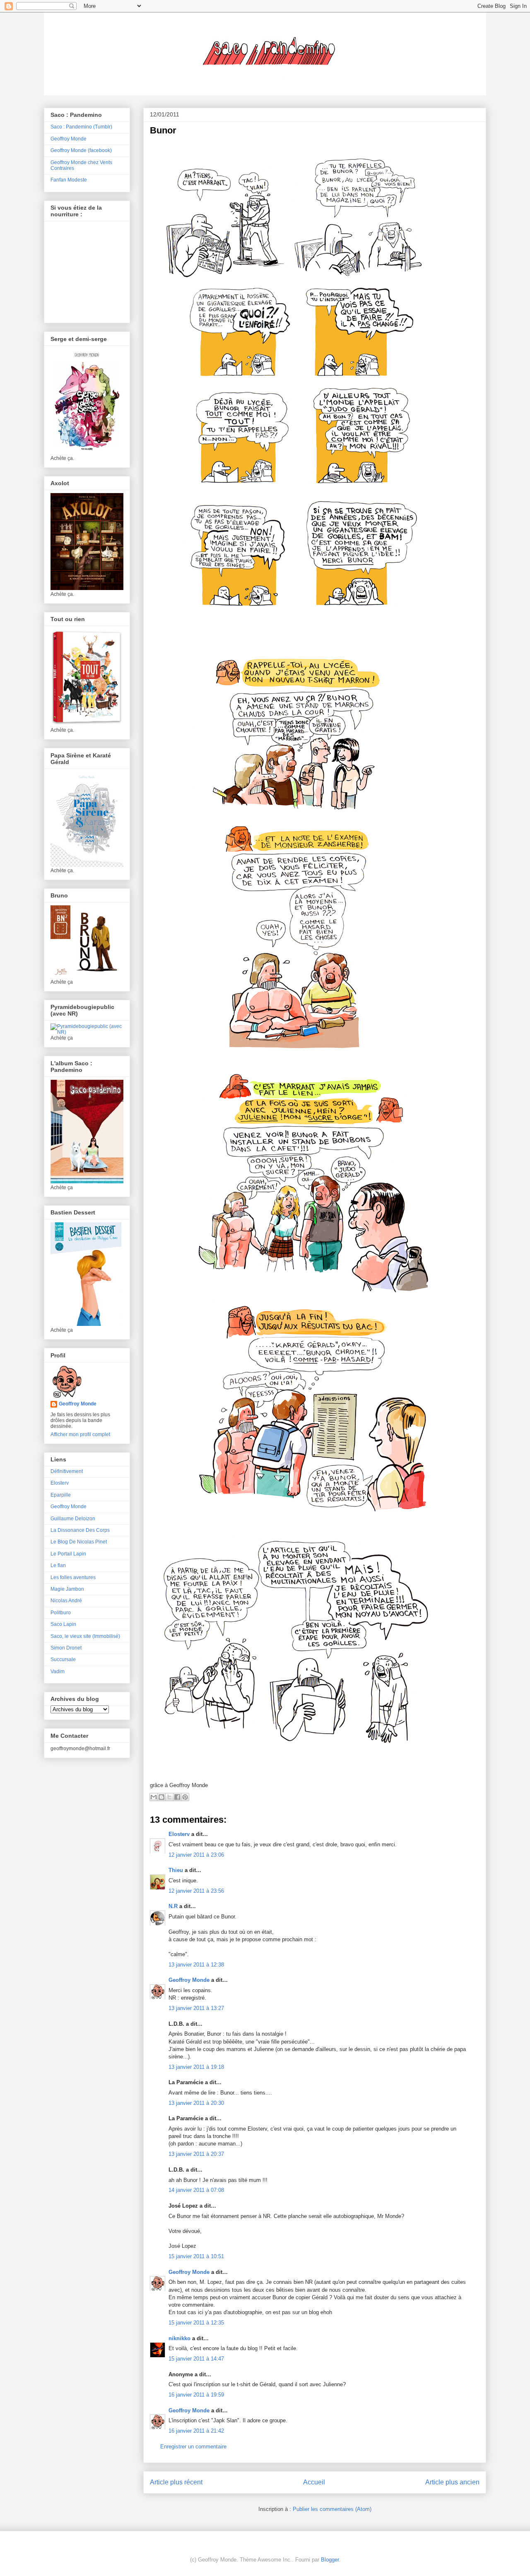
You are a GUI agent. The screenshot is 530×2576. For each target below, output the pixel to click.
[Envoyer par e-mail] (154, 1797)
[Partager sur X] (169, 1797)
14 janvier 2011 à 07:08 (196, 2190)
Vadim (58, 1671)
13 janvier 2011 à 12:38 (196, 1965)
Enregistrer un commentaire (193, 2447)
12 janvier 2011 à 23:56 (196, 1891)
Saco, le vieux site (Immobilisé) (85, 1636)
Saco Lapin (63, 1624)
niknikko (179, 2338)
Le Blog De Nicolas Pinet (79, 1542)
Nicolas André (66, 1601)
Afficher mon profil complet (80, 1434)
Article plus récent (176, 2482)
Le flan (58, 1565)
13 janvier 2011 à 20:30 (196, 2103)
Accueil (314, 2482)
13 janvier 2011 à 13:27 (196, 2008)
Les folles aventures (73, 1577)
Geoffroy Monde (189, 1980)
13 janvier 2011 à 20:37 (196, 2154)
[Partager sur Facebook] (177, 1797)
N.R (173, 1906)
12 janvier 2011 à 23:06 (196, 1855)
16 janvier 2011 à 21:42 (196, 2431)
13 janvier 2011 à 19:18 (196, 2067)
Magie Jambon (67, 1589)
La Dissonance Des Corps (80, 1530)
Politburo (61, 1613)
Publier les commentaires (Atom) (332, 2509)
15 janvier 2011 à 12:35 (196, 2323)
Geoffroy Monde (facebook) (81, 150)
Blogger (330, 2560)
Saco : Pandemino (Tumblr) (81, 127)
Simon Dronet (66, 1648)
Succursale (63, 1659)
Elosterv (179, 1834)
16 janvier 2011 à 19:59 (196, 2395)
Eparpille (61, 1495)
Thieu (176, 1870)
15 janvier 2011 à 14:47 (196, 2359)
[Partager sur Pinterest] (185, 1797)
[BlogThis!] (161, 1797)
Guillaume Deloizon (73, 1519)
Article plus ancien (452, 2482)
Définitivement (67, 1471)
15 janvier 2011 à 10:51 (196, 2256)
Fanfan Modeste (69, 180)
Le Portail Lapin (68, 1554)
